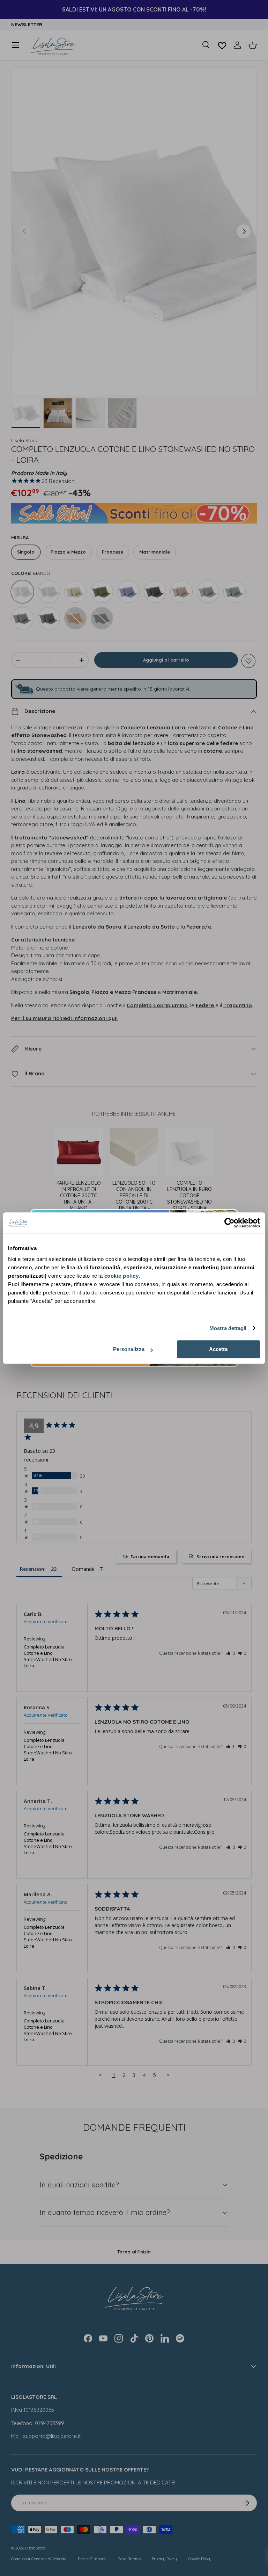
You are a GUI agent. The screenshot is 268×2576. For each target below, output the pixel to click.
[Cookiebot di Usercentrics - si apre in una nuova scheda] (229, 1223)
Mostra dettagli (228, 1328)
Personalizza (129, 1349)
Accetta (218, 1349)
